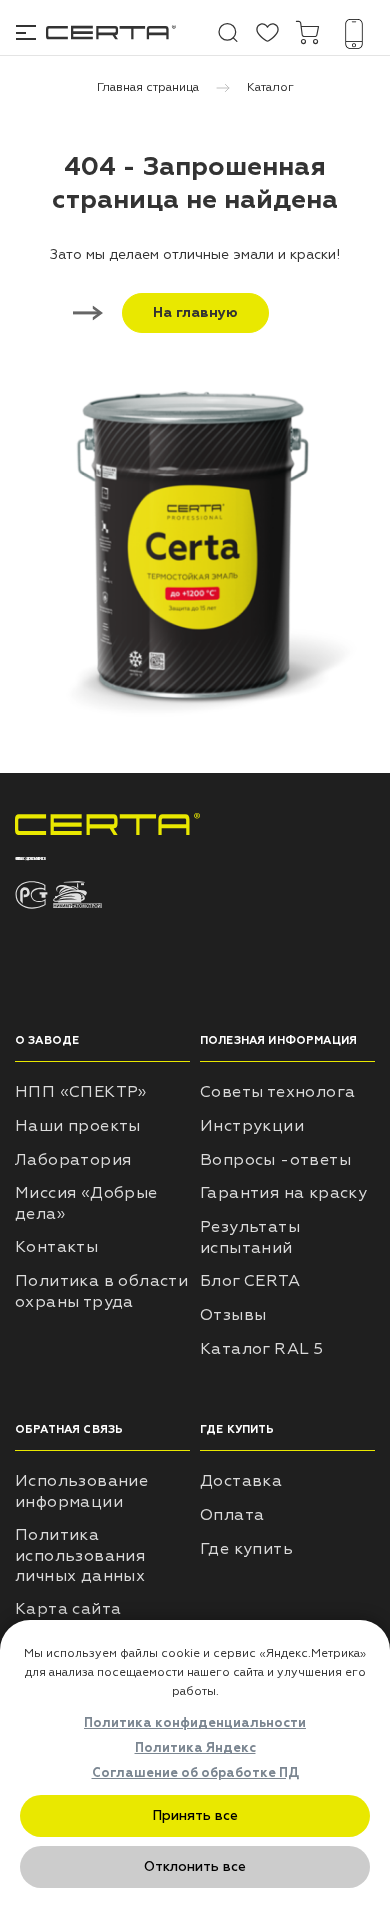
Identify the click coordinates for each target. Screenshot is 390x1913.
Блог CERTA (250, 1281)
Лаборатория (73, 1160)
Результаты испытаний (250, 1237)
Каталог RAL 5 (261, 1349)
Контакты (56, 1247)
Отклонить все (195, 1866)
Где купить (246, 1549)
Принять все (195, 1815)
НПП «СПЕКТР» (81, 1092)
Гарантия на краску (283, 1193)
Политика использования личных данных (80, 1555)
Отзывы (233, 1315)
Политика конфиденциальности (195, 1723)
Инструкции (252, 1126)
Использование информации (81, 1491)
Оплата (232, 1515)
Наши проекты (78, 1126)
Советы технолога (277, 1092)
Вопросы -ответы (275, 1160)
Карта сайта (68, 1609)
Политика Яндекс (195, 1748)
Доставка (241, 1481)
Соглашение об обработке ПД (195, 1773)
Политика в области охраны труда (101, 1291)
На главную (195, 312)
